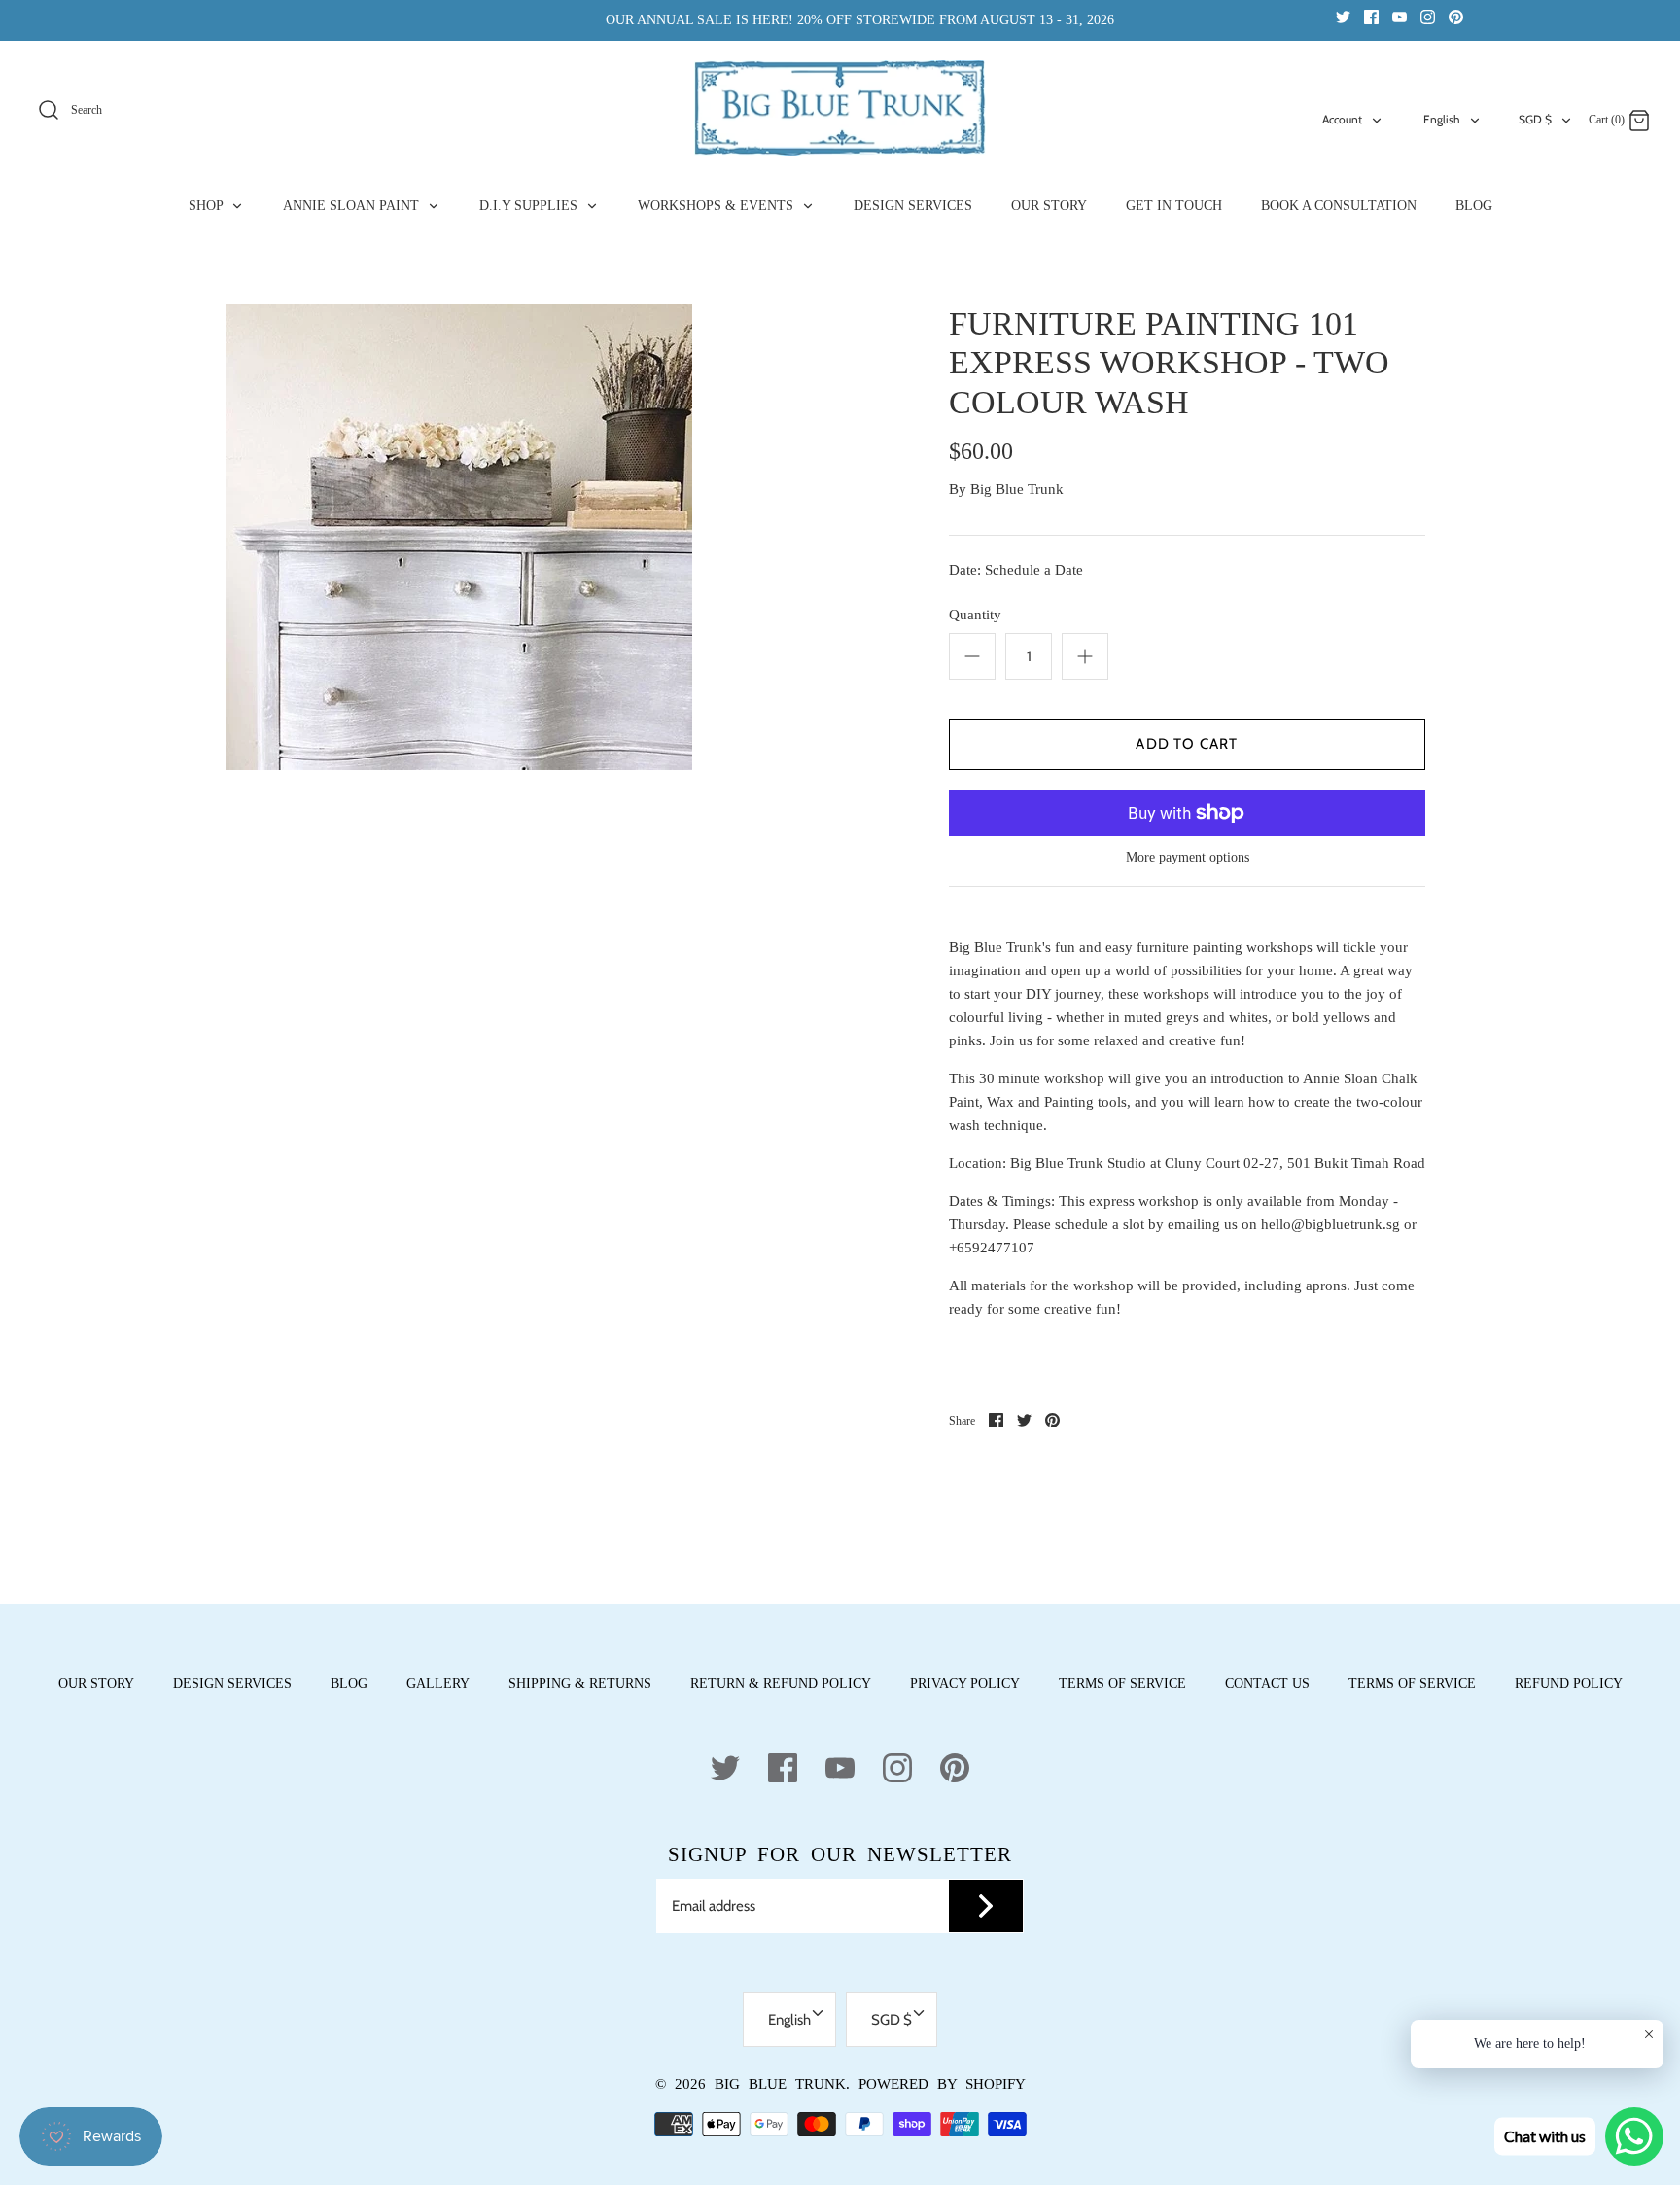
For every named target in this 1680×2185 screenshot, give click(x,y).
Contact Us (1267, 1684)
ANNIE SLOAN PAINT (353, 206)
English (1442, 119)
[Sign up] (986, 1906)
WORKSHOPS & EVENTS (717, 206)
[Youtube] (1400, 16)
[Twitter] (1343, 16)
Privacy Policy (965, 1684)
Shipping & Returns (580, 1684)
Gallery (438, 1684)
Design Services (232, 1684)
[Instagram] (1428, 16)
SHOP (208, 206)
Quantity (975, 615)
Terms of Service (1122, 1684)
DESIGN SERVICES (913, 206)
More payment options (1188, 857)
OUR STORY (1049, 206)
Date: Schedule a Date (1016, 570)
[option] (459, 537)
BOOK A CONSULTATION (1339, 206)
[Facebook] (1371, 16)
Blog (349, 1684)
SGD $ (1535, 119)
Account (1342, 119)
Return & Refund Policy (781, 1684)
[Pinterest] (1456, 16)
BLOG (1474, 206)
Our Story (96, 1684)
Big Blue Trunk (1017, 489)
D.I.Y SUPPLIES (530, 206)
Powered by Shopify (942, 2084)
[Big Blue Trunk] (840, 108)
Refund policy (1569, 1684)
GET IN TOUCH (1174, 206)
